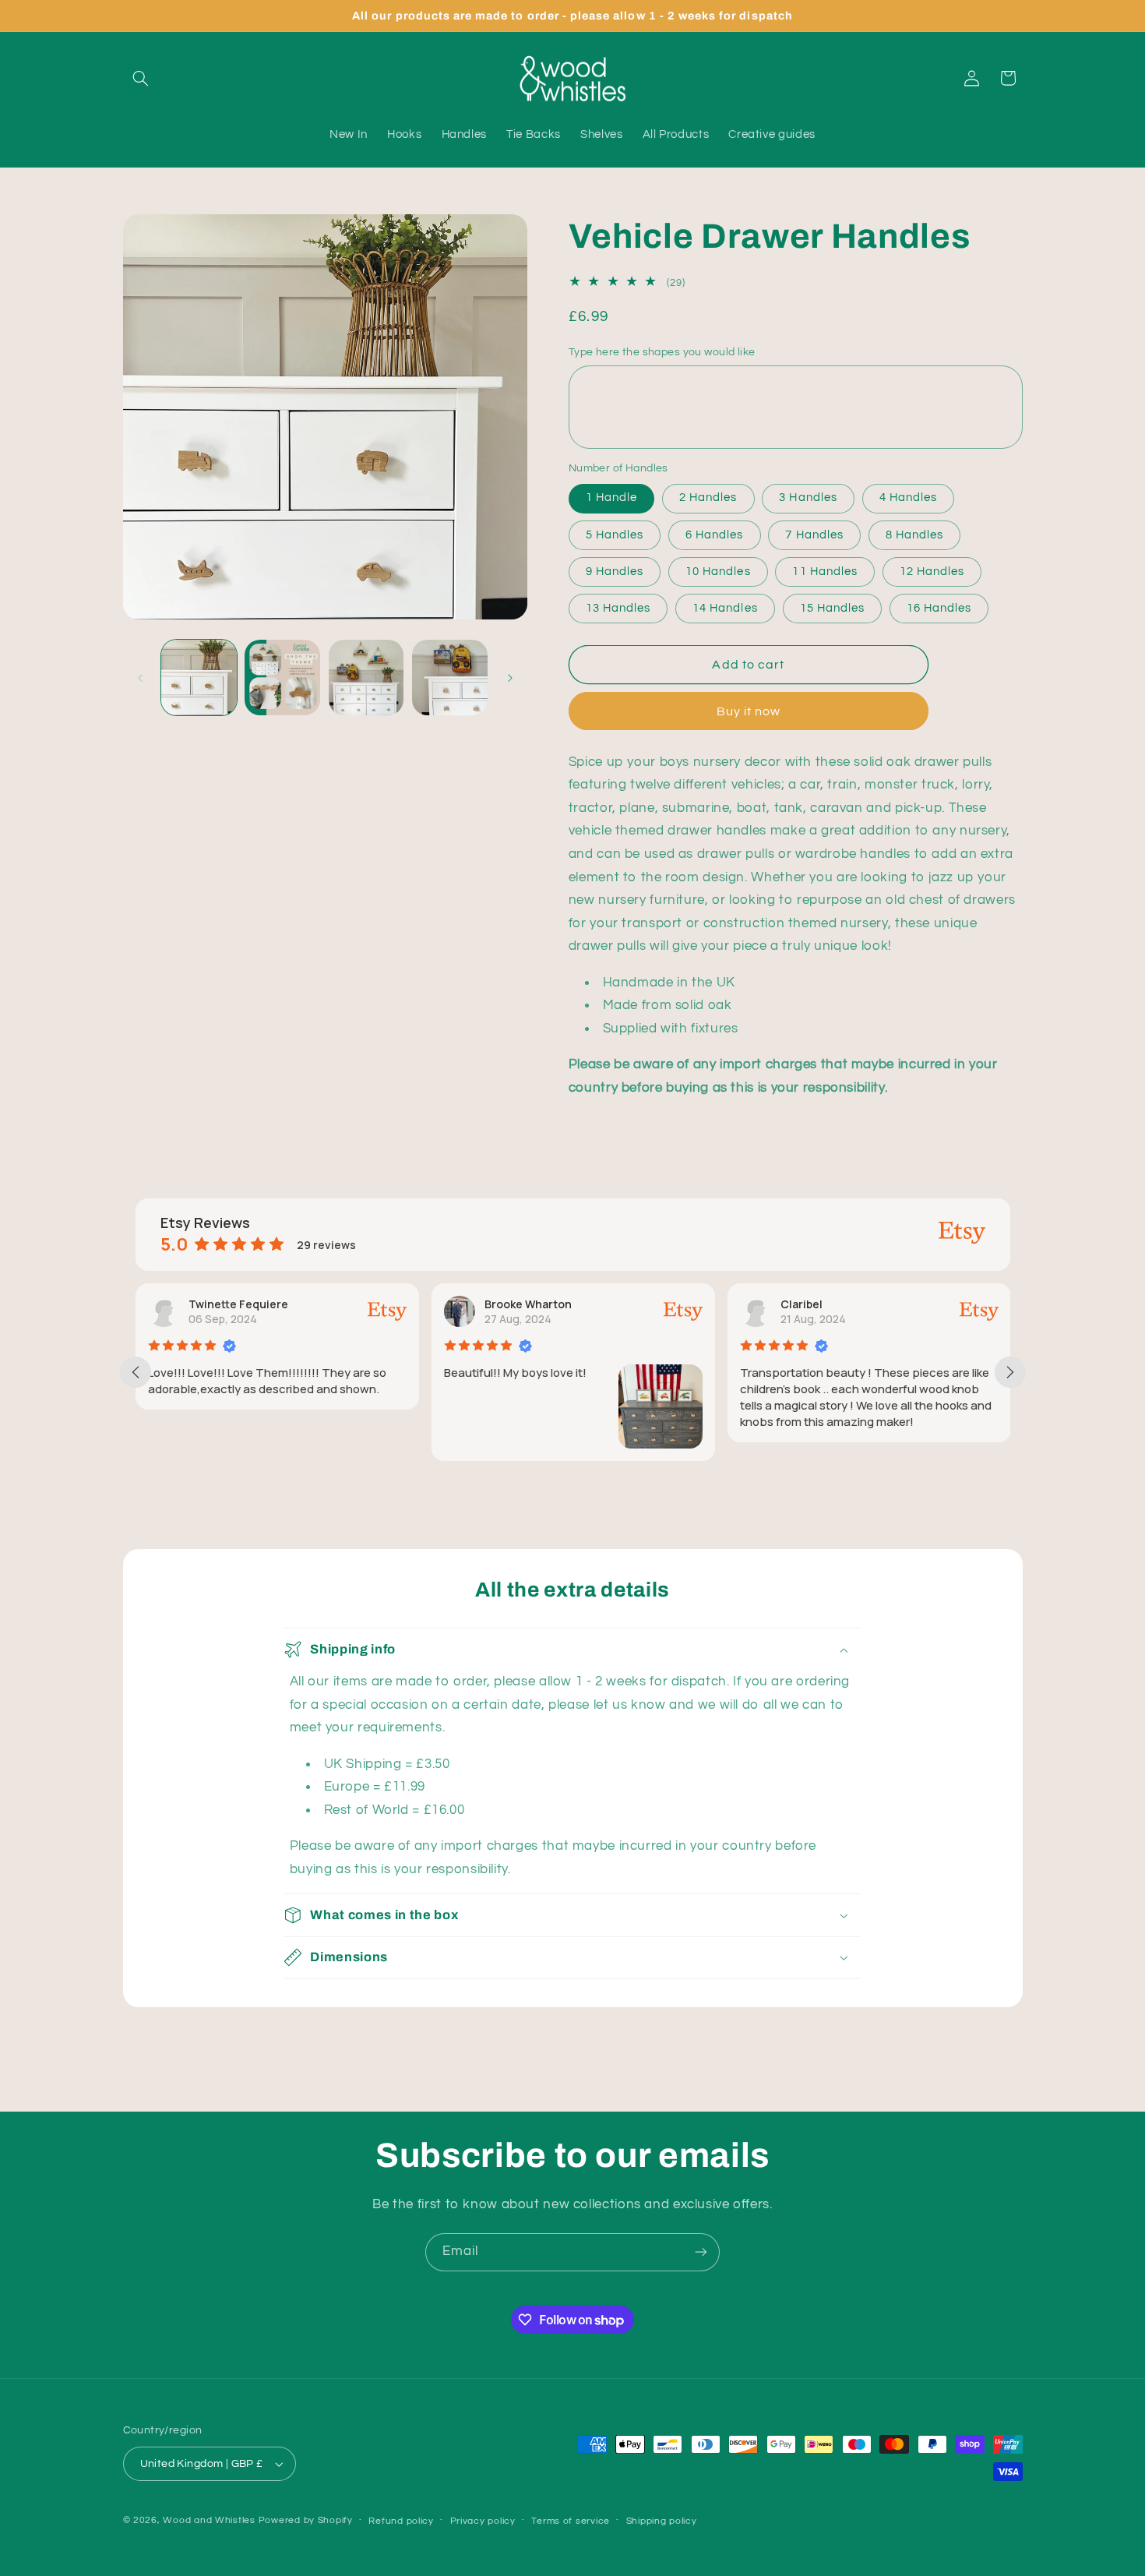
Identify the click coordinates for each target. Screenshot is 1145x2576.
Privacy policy (483, 2521)
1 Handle (611, 498)
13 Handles (618, 608)
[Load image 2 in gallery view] (282, 678)
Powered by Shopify (306, 2520)
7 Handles (814, 534)
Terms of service (571, 2521)
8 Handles (914, 534)
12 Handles (932, 571)
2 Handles (708, 498)
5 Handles (615, 534)
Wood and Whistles (209, 2520)
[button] (141, 78)
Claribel (801, 1304)
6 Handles (714, 534)
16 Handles (939, 608)
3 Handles (808, 498)
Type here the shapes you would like (662, 352)
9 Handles (615, 571)
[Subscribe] (701, 2252)
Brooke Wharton (528, 1304)
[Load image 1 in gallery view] (199, 678)
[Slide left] (140, 678)
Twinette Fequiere (238, 1304)
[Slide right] (510, 678)
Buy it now (749, 711)
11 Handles (825, 571)
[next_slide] (1010, 1372)
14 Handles (725, 608)
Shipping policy (662, 2521)
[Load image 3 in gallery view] (366, 678)
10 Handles (718, 571)
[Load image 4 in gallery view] (450, 678)
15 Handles (833, 608)
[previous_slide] (136, 1372)
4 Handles (908, 498)
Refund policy (401, 2521)
